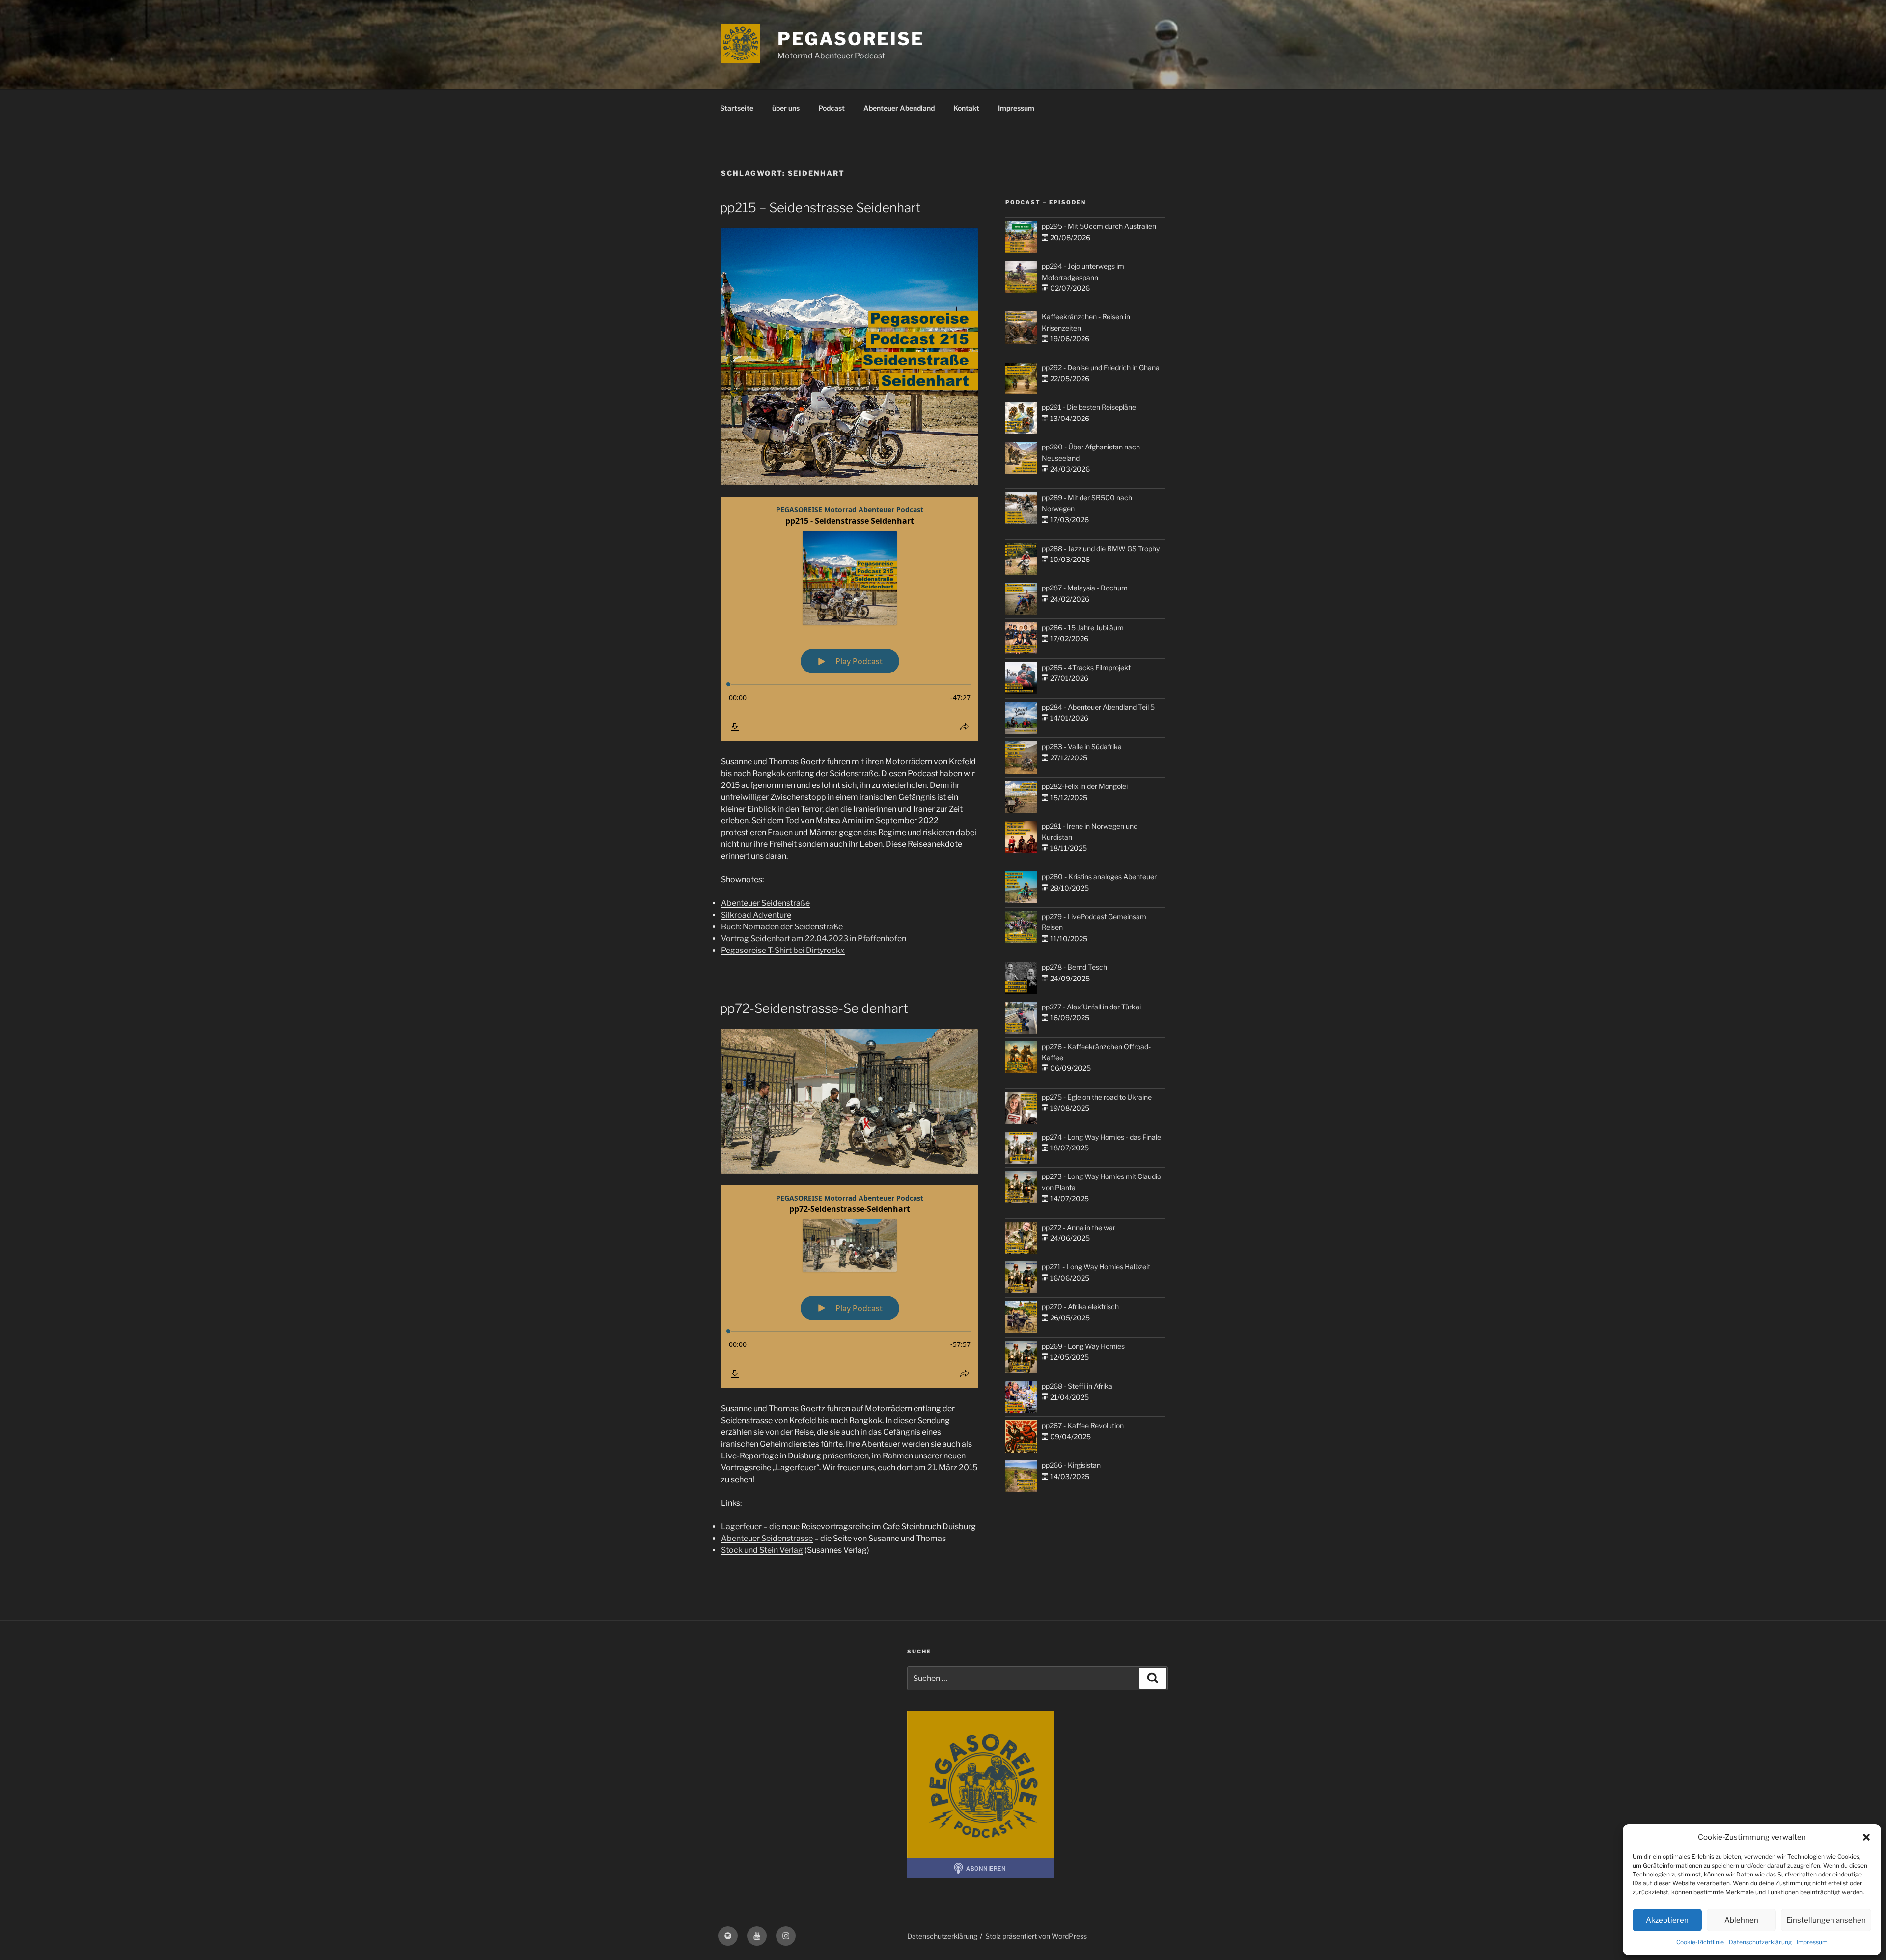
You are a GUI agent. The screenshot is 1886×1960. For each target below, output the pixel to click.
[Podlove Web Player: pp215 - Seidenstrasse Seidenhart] (850, 619)
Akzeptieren (1667, 1920)
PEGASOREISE (851, 39)
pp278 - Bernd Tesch (1074, 967)
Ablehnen (1741, 1920)
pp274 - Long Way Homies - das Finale (1101, 1137)
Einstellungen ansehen (1826, 1920)
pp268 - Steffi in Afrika (1077, 1386)
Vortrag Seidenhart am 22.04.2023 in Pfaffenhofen (814, 938)
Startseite (737, 108)
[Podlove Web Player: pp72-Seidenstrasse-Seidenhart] (850, 1286)
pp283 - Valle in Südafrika (1082, 746)
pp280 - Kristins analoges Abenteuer (1099, 877)
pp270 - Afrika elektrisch (1080, 1306)
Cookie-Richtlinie (1700, 1942)
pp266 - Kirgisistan (1071, 1465)
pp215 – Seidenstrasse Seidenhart (820, 208)
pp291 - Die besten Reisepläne (1089, 407)
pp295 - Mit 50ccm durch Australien (1099, 226)
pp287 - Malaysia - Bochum (1085, 588)
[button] (1866, 1837)
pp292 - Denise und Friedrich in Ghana (1101, 368)
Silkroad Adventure (756, 915)
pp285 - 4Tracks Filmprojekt (1086, 667)
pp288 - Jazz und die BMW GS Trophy (1101, 548)
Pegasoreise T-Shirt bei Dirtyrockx (783, 950)
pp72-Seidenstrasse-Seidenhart (814, 1008)
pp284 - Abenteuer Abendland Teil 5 (1098, 707)
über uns (786, 108)
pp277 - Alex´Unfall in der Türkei (1091, 1007)
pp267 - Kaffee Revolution (1083, 1425)
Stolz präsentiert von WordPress (1036, 1936)
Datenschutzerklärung (1760, 1942)
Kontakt (966, 108)
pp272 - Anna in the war (1079, 1227)
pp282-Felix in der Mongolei (1085, 786)
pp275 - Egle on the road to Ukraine (1097, 1097)
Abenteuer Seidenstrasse (767, 1538)
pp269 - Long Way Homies (1083, 1346)
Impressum (1812, 1942)
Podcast (832, 108)
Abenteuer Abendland (899, 108)
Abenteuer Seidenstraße (765, 903)
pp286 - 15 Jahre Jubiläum (1083, 628)
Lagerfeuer (741, 1526)
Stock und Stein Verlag (762, 1550)
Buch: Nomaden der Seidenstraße (782, 927)
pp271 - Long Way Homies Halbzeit (1096, 1267)
